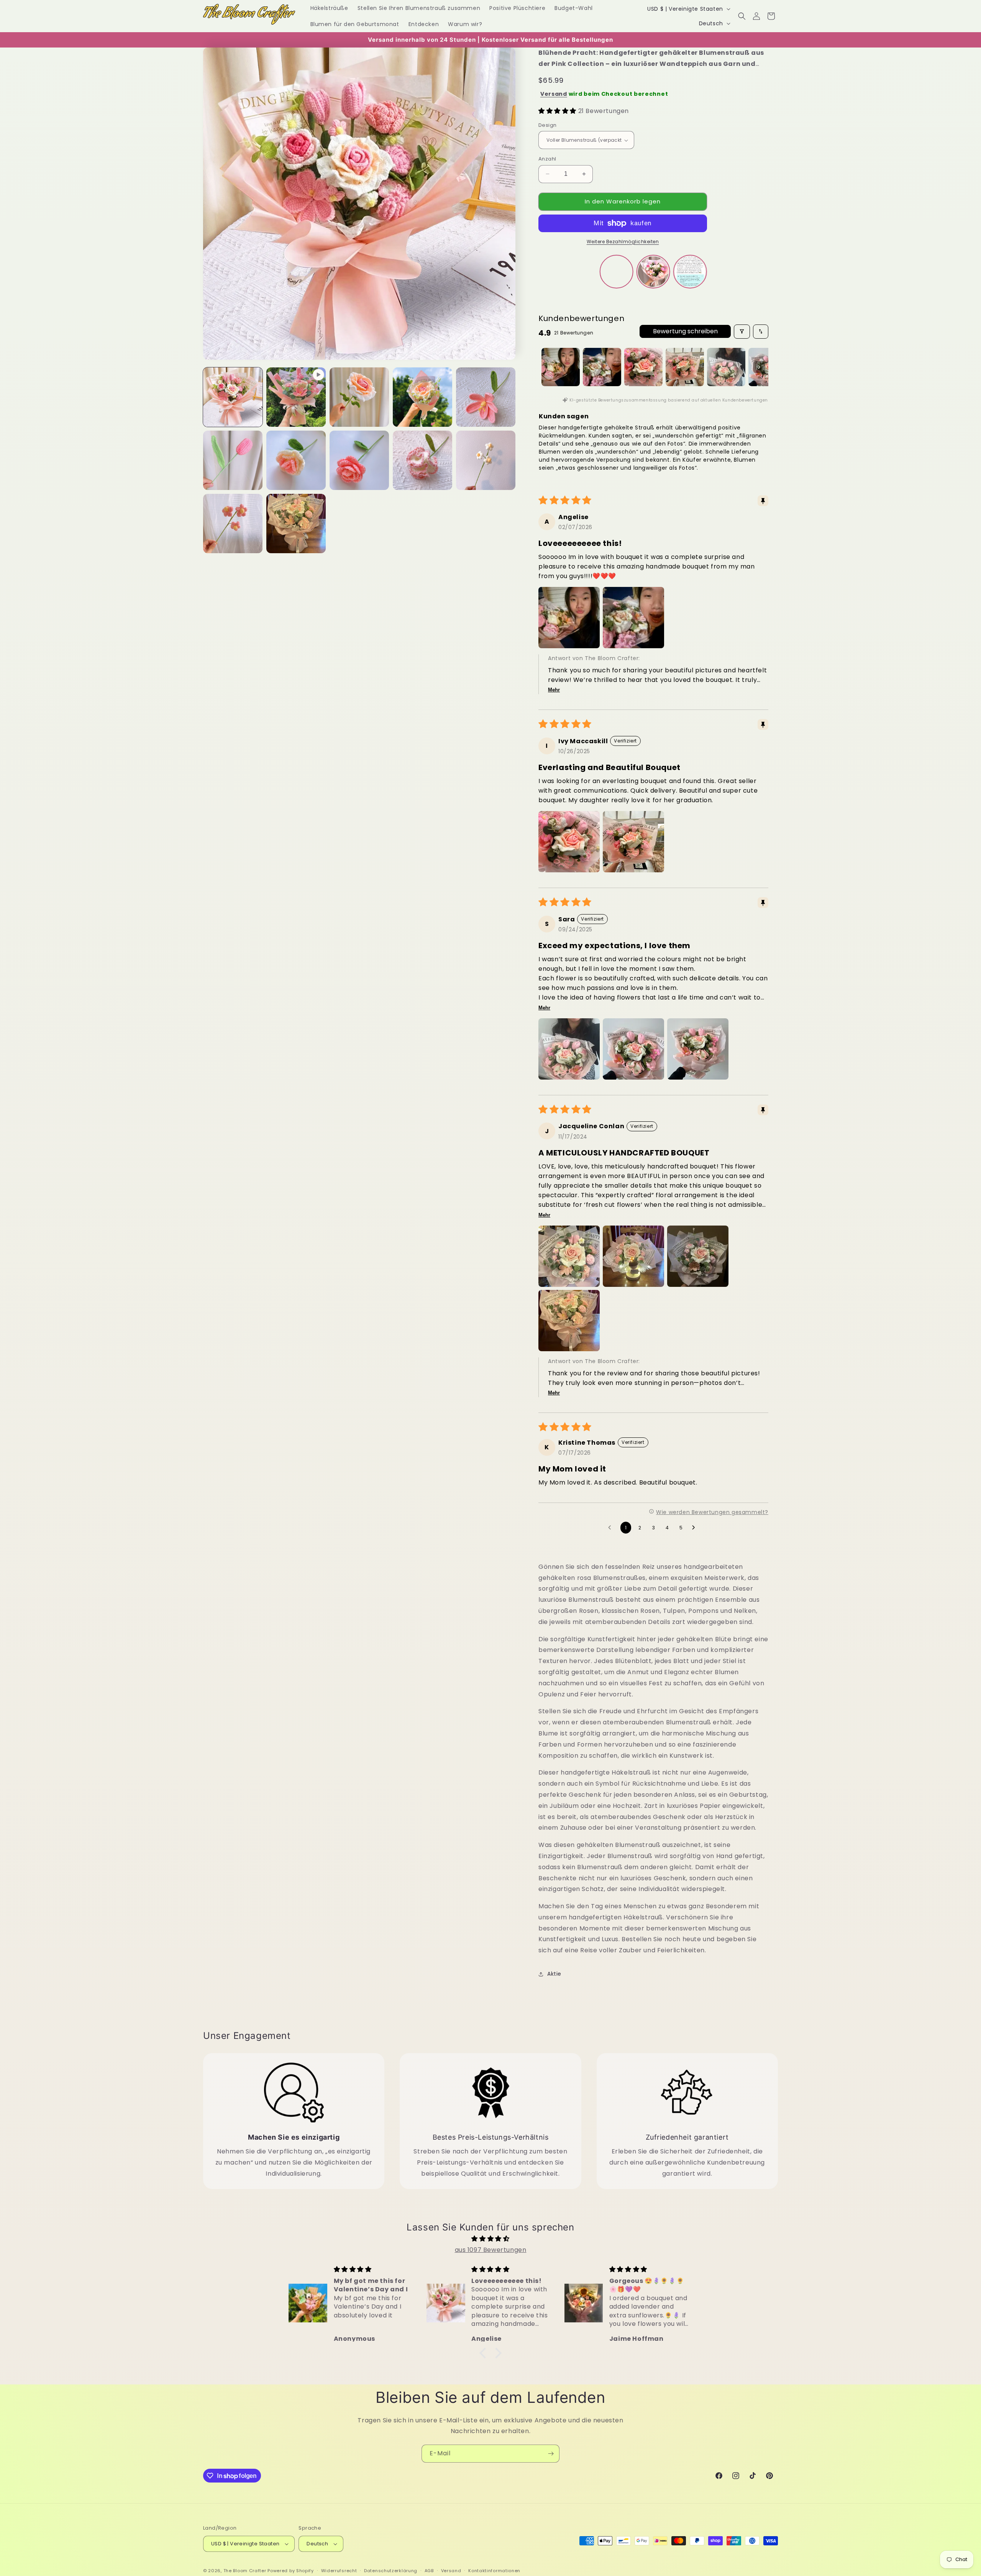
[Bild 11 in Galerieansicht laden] (296, 524)
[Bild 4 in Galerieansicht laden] (486, 397)
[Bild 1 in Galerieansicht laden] (233, 397)
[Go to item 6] (768, 367)
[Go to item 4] (685, 367)
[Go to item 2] (602, 367)
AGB (429, 2571)
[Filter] (742, 332)
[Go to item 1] (561, 367)
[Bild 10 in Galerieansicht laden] (233, 524)
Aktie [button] (554, 1974)
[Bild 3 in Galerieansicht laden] (422, 397)
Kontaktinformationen (494, 2571)
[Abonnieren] (551, 2454)
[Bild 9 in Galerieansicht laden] (486, 460)
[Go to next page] (696, 1528)
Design (547, 125)
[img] (490, 2239)
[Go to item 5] (726, 367)
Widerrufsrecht (339, 2571)
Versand (554, 94)
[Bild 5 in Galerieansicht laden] (233, 460)
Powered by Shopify (291, 2571)
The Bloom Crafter (245, 2571)
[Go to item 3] (643, 367)
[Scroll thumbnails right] (759, 367)
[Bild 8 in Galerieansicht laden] (422, 460)
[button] (742, 16)
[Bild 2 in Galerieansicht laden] (359, 397)
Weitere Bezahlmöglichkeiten (623, 242)
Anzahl (547, 159)
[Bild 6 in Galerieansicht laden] (296, 460)
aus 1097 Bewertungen (491, 2250)
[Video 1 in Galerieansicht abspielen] (296, 397)
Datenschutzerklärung (391, 2571)
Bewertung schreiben (685, 331)
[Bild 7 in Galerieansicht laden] (359, 460)
